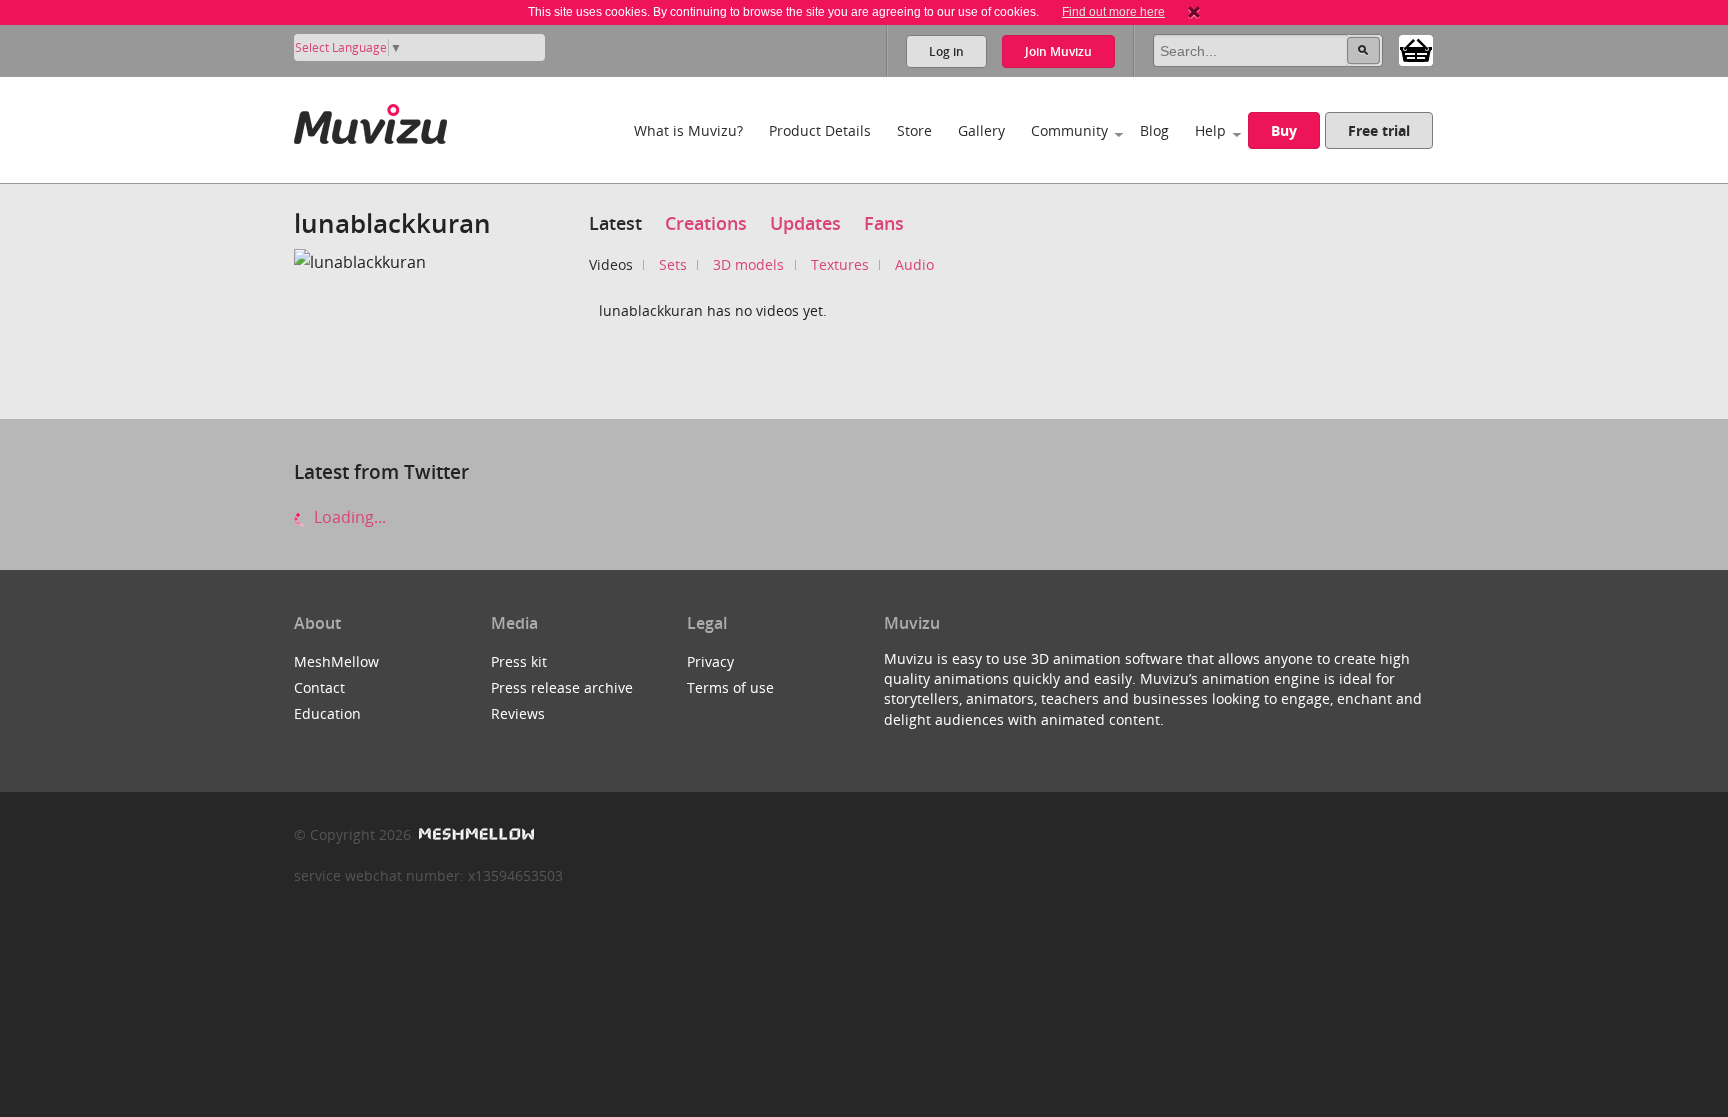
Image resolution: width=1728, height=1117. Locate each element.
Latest (615, 223)
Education (327, 713)
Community (1069, 130)
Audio (914, 264)
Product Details (820, 130)
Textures (840, 264)
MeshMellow (336, 661)
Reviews (518, 713)
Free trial (1379, 130)
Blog (1154, 130)
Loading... (348, 517)
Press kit (519, 661)
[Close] (1194, 12)
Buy (1284, 130)
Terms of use (730, 687)
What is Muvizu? (688, 130)
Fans (884, 223)
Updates (805, 223)
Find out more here (1113, 12)
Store (914, 130)
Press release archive (562, 687)
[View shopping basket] (1416, 49)
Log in (946, 51)
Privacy (710, 661)
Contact (319, 687)
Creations (706, 223)
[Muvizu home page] (370, 120)
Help (1210, 130)
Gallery (981, 130)
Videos (611, 264)
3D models (748, 264)
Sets (673, 264)
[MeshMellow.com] (474, 834)
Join (1058, 51)
